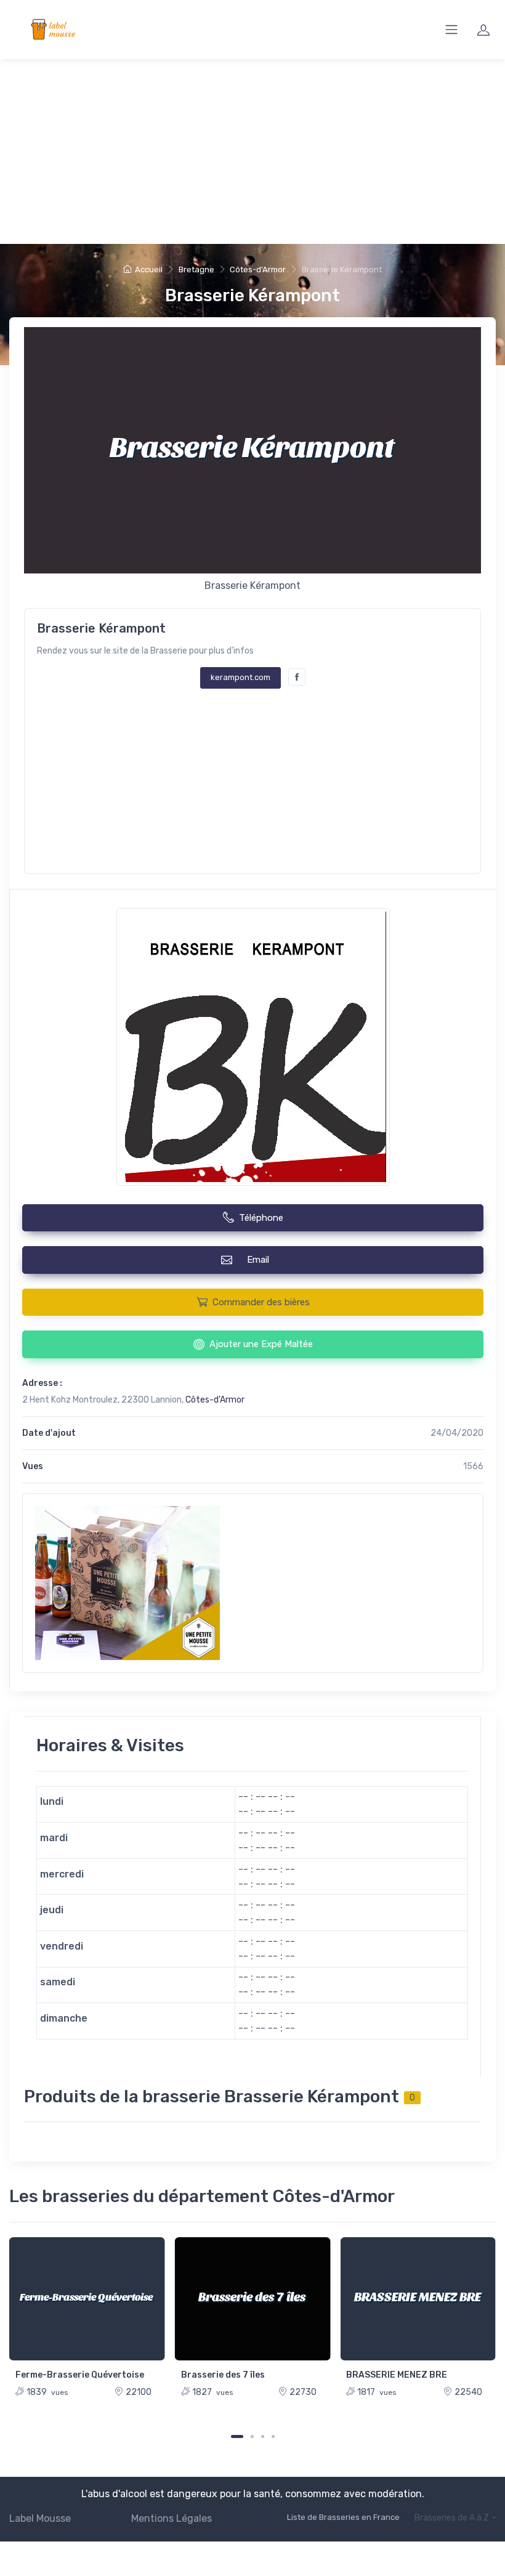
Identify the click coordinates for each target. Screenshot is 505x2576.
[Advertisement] (252, 152)
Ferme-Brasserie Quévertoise (80, 2375)
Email (261, 1260)
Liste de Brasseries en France (343, 2517)
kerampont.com (240, 677)
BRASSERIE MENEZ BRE (397, 2375)
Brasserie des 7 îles (223, 2375)
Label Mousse (40, 2518)
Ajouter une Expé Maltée (261, 1344)
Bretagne (196, 269)
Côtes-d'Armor (258, 269)
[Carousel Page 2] (252, 2436)
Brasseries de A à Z (452, 2518)
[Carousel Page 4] (273, 2436)
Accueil (149, 269)
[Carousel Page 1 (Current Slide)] (237, 2436)
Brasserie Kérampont (252, 295)
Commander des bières (261, 1302)
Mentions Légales (172, 2518)
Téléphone (261, 1218)
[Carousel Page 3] (263, 2436)
